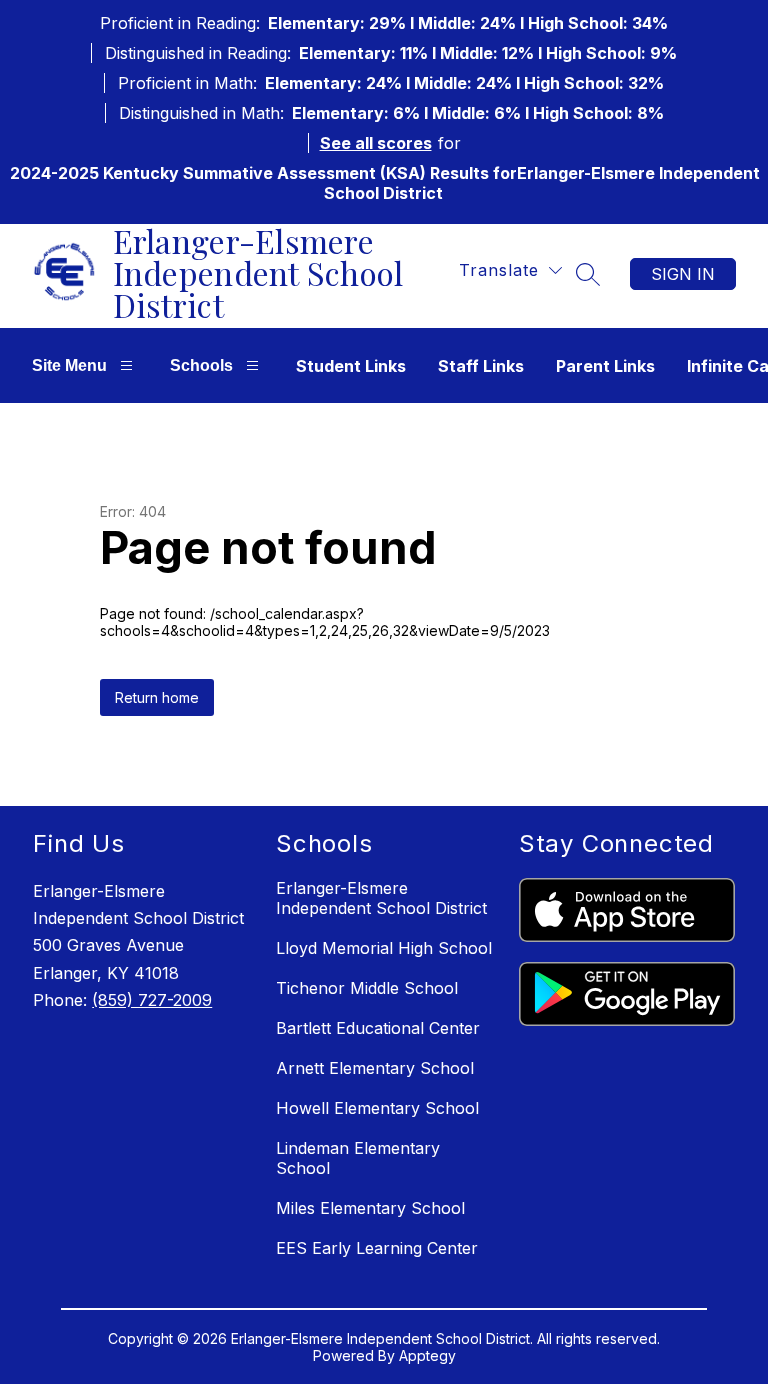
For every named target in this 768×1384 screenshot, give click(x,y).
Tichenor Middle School (367, 988)
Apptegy (427, 1355)
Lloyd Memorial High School (384, 948)
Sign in (683, 274)
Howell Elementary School (377, 1108)
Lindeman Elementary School (358, 1158)
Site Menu (69, 365)
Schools (201, 365)
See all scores (376, 143)
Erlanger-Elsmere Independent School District (381, 898)
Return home (157, 697)
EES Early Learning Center (377, 1248)
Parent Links (605, 366)
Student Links (351, 366)
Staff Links (481, 366)
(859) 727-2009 (152, 1000)
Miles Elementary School (370, 1208)
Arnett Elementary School (375, 1068)
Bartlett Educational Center (378, 1028)
